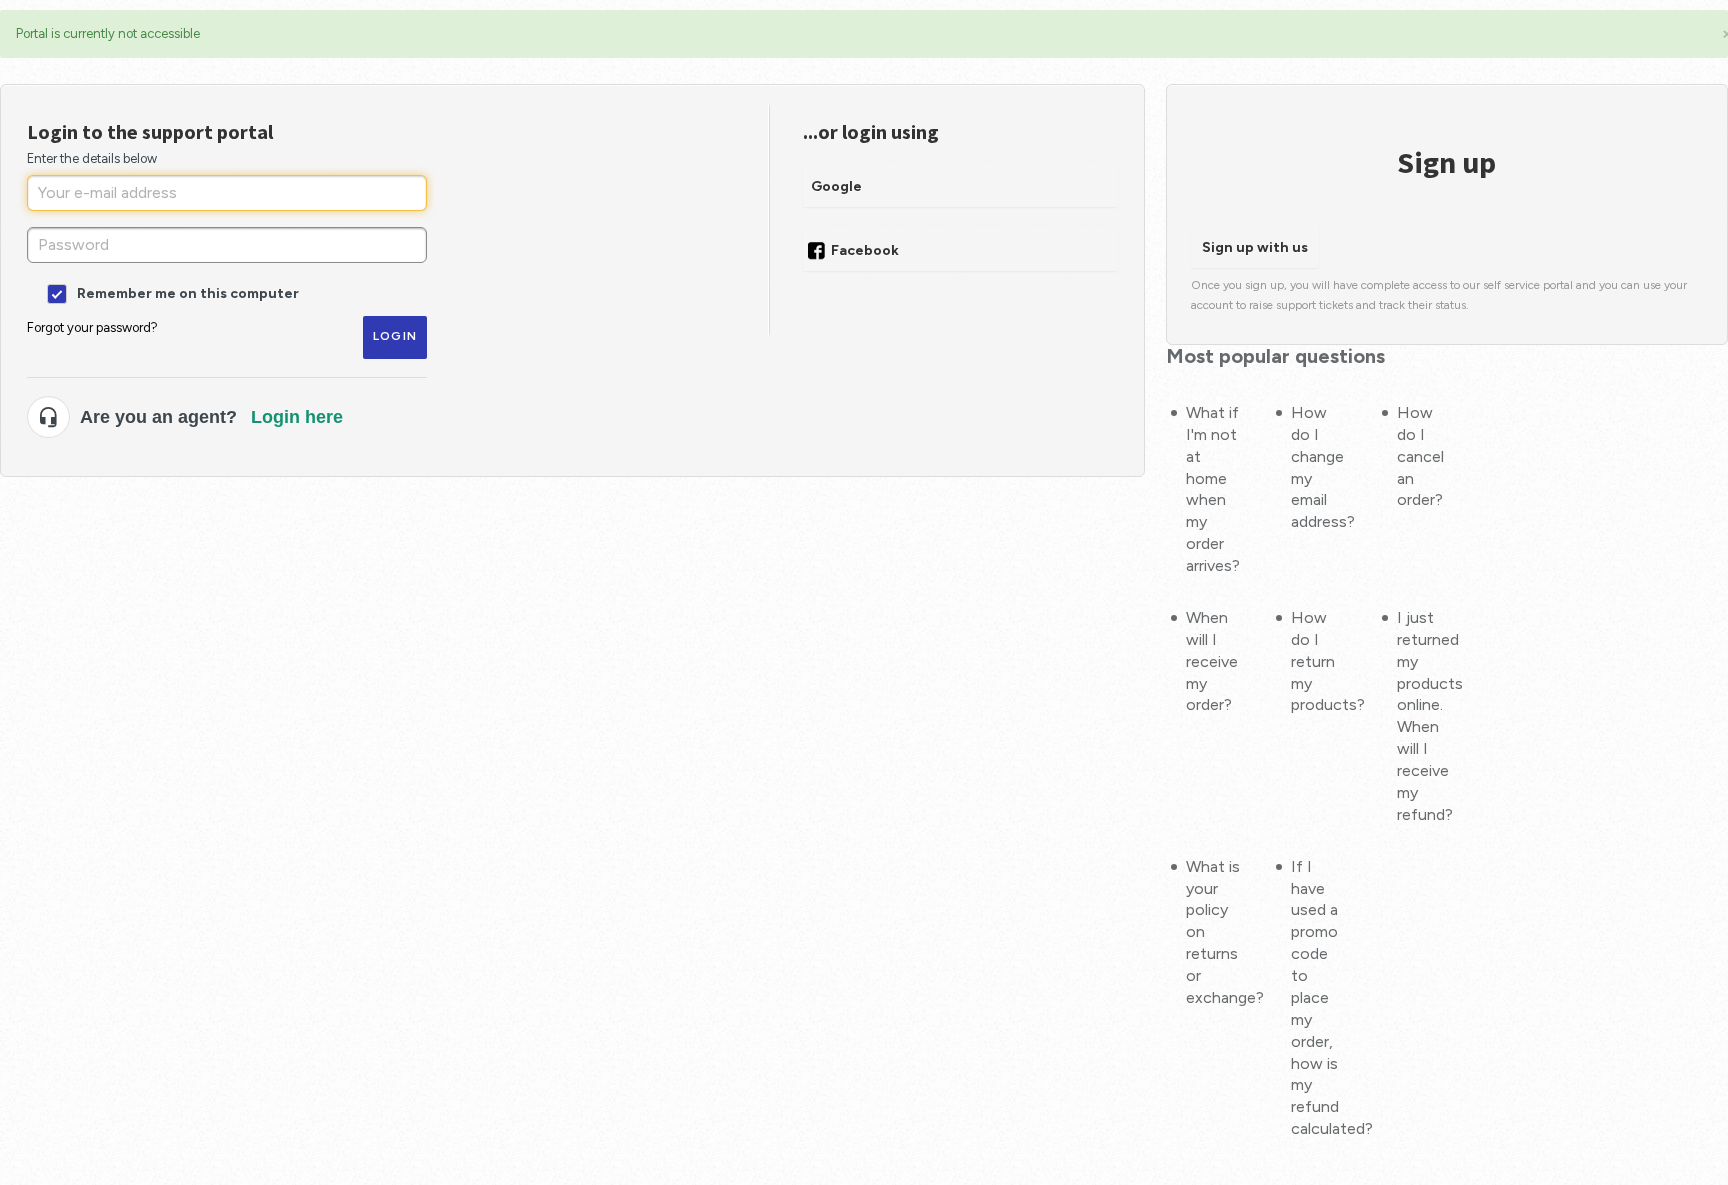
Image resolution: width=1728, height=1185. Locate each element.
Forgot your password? (92, 327)
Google (836, 186)
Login (395, 336)
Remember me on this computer (186, 292)
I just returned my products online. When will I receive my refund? (1424, 716)
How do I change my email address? (1318, 467)
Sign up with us (1255, 247)
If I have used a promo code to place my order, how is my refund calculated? (1318, 998)
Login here (297, 417)
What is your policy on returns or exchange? (1213, 932)
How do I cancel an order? (1420, 456)
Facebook (865, 250)
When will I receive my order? (1212, 661)
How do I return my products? (1318, 661)
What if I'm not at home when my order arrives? (1213, 489)
